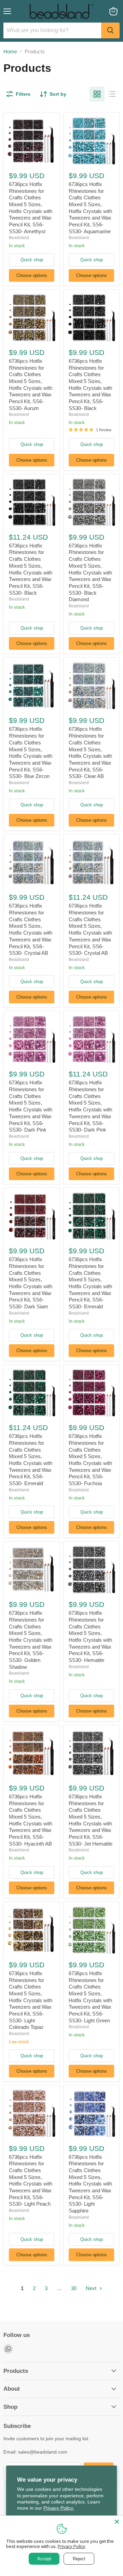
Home (10, 51)
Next (92, 2288)
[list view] (112, 94)
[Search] (110, 30)
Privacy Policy (72, 2546)
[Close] (117, 2522)
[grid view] (97, 94)
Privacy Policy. (59, 2508)
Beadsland (19, 238)
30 (74, 2288)
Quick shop (32, 260)
